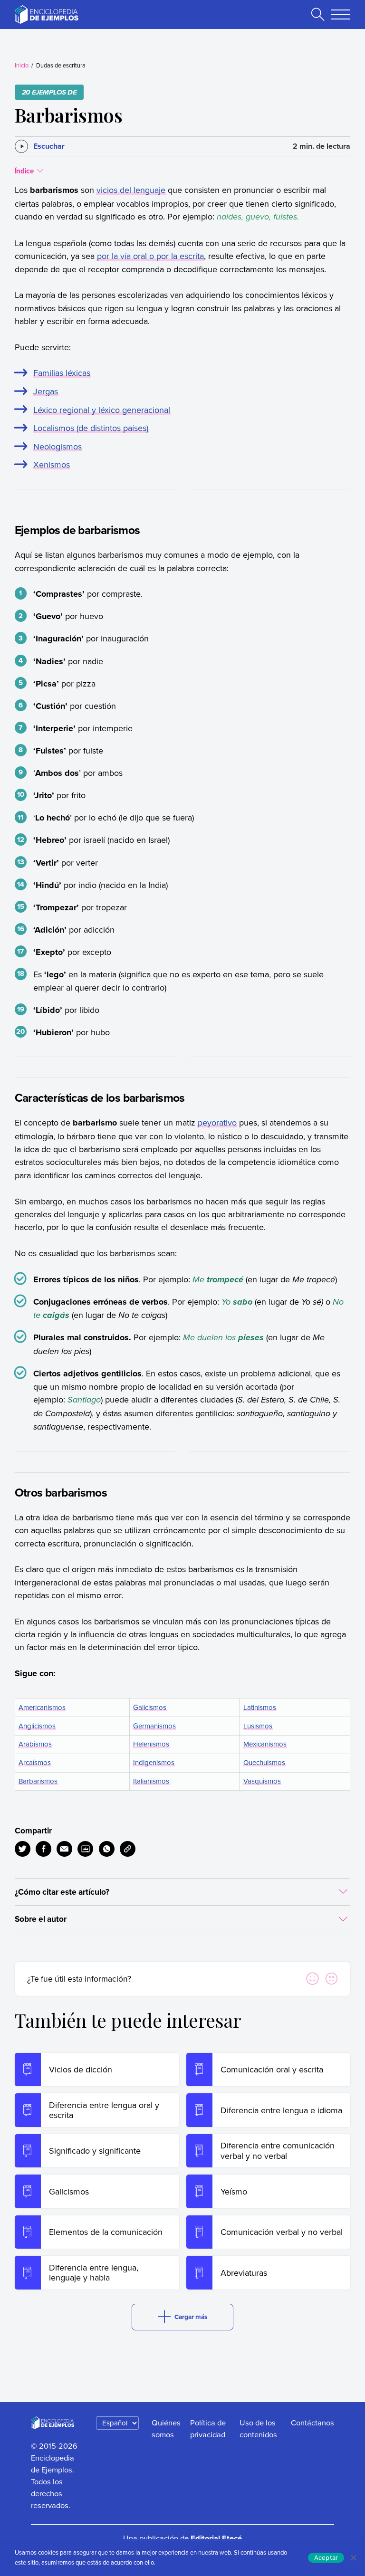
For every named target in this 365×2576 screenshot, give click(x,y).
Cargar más (191, 2317)
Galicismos (150, 1707)
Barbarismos (38, 1781)
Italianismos (151, 1781)
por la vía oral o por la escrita (150, 256)
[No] (353, 2557)
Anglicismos (37, 1726)
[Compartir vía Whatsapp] (107, 1849)
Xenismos (52, 464)
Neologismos (58, 446)
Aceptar (326, 2557)
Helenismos (151, 1744)
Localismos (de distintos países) (91, 428)
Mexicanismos (265, 1744)
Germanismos (154, 1726)
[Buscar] (318, 14)
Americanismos (42, 1707)
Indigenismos (154, 1762)
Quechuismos (264, 1762)
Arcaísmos (35, 1762)
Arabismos (35, 1744)
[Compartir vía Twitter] (23, 1849)
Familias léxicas (62, 373)
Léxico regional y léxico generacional (102, 410)
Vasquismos (262, 1781)
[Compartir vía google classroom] (85, 1849)
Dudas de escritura (61, 65)
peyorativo (217, 1122)
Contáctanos (312, 2422)
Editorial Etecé (216, 2538)
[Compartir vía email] (64, 1849)
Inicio (22, 65)
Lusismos (258, 1726)
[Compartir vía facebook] (43, 1849)
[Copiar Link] (128, 1849)
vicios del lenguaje (131, 190)
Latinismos (260, 1707)
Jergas (46, 391)
